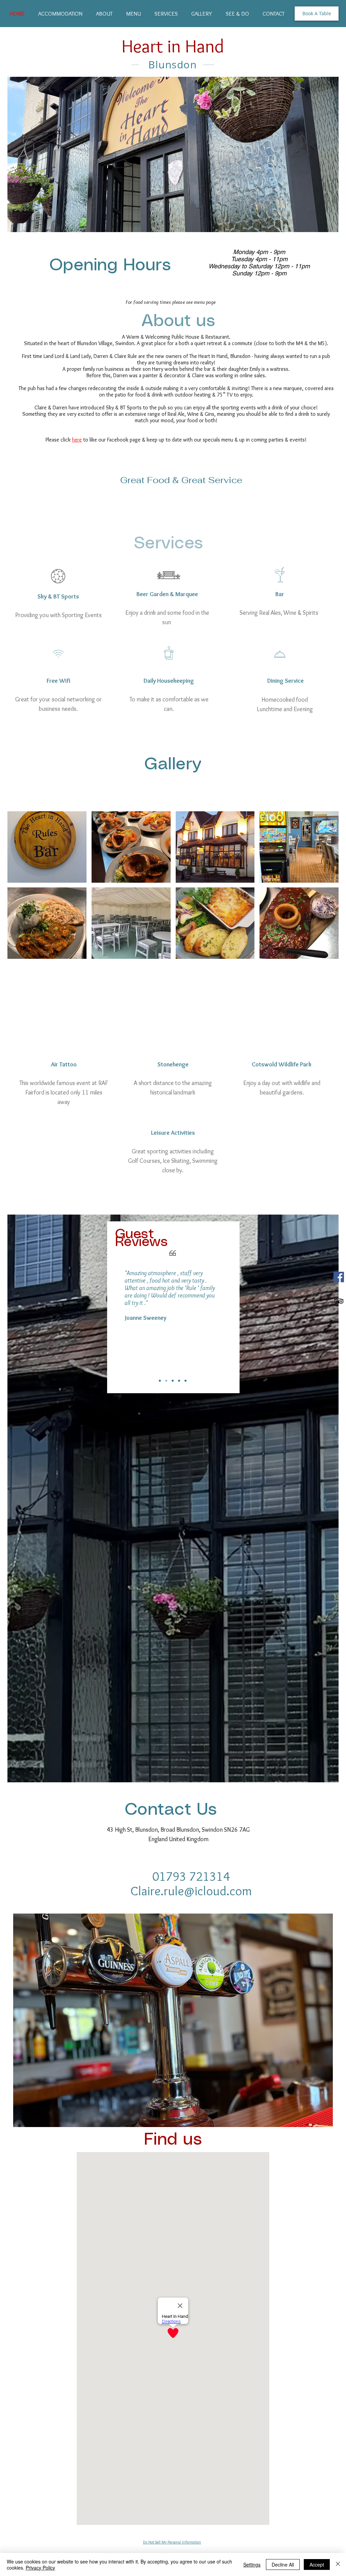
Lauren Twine (142, 1368)
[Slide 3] (173, 1381)
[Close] (338, 2564)
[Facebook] (339, 1277)
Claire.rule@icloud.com (191, 1891)
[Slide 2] (166, 1381)
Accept (317, 2564)
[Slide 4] (179, 1381)
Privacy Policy (40, 2568)
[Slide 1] (160, 1381)
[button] (47, 847)
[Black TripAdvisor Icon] (339, 1301)
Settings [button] (252, 2564)
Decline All (283, 2564)
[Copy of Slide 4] (186, 1381)
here (77, 440)
